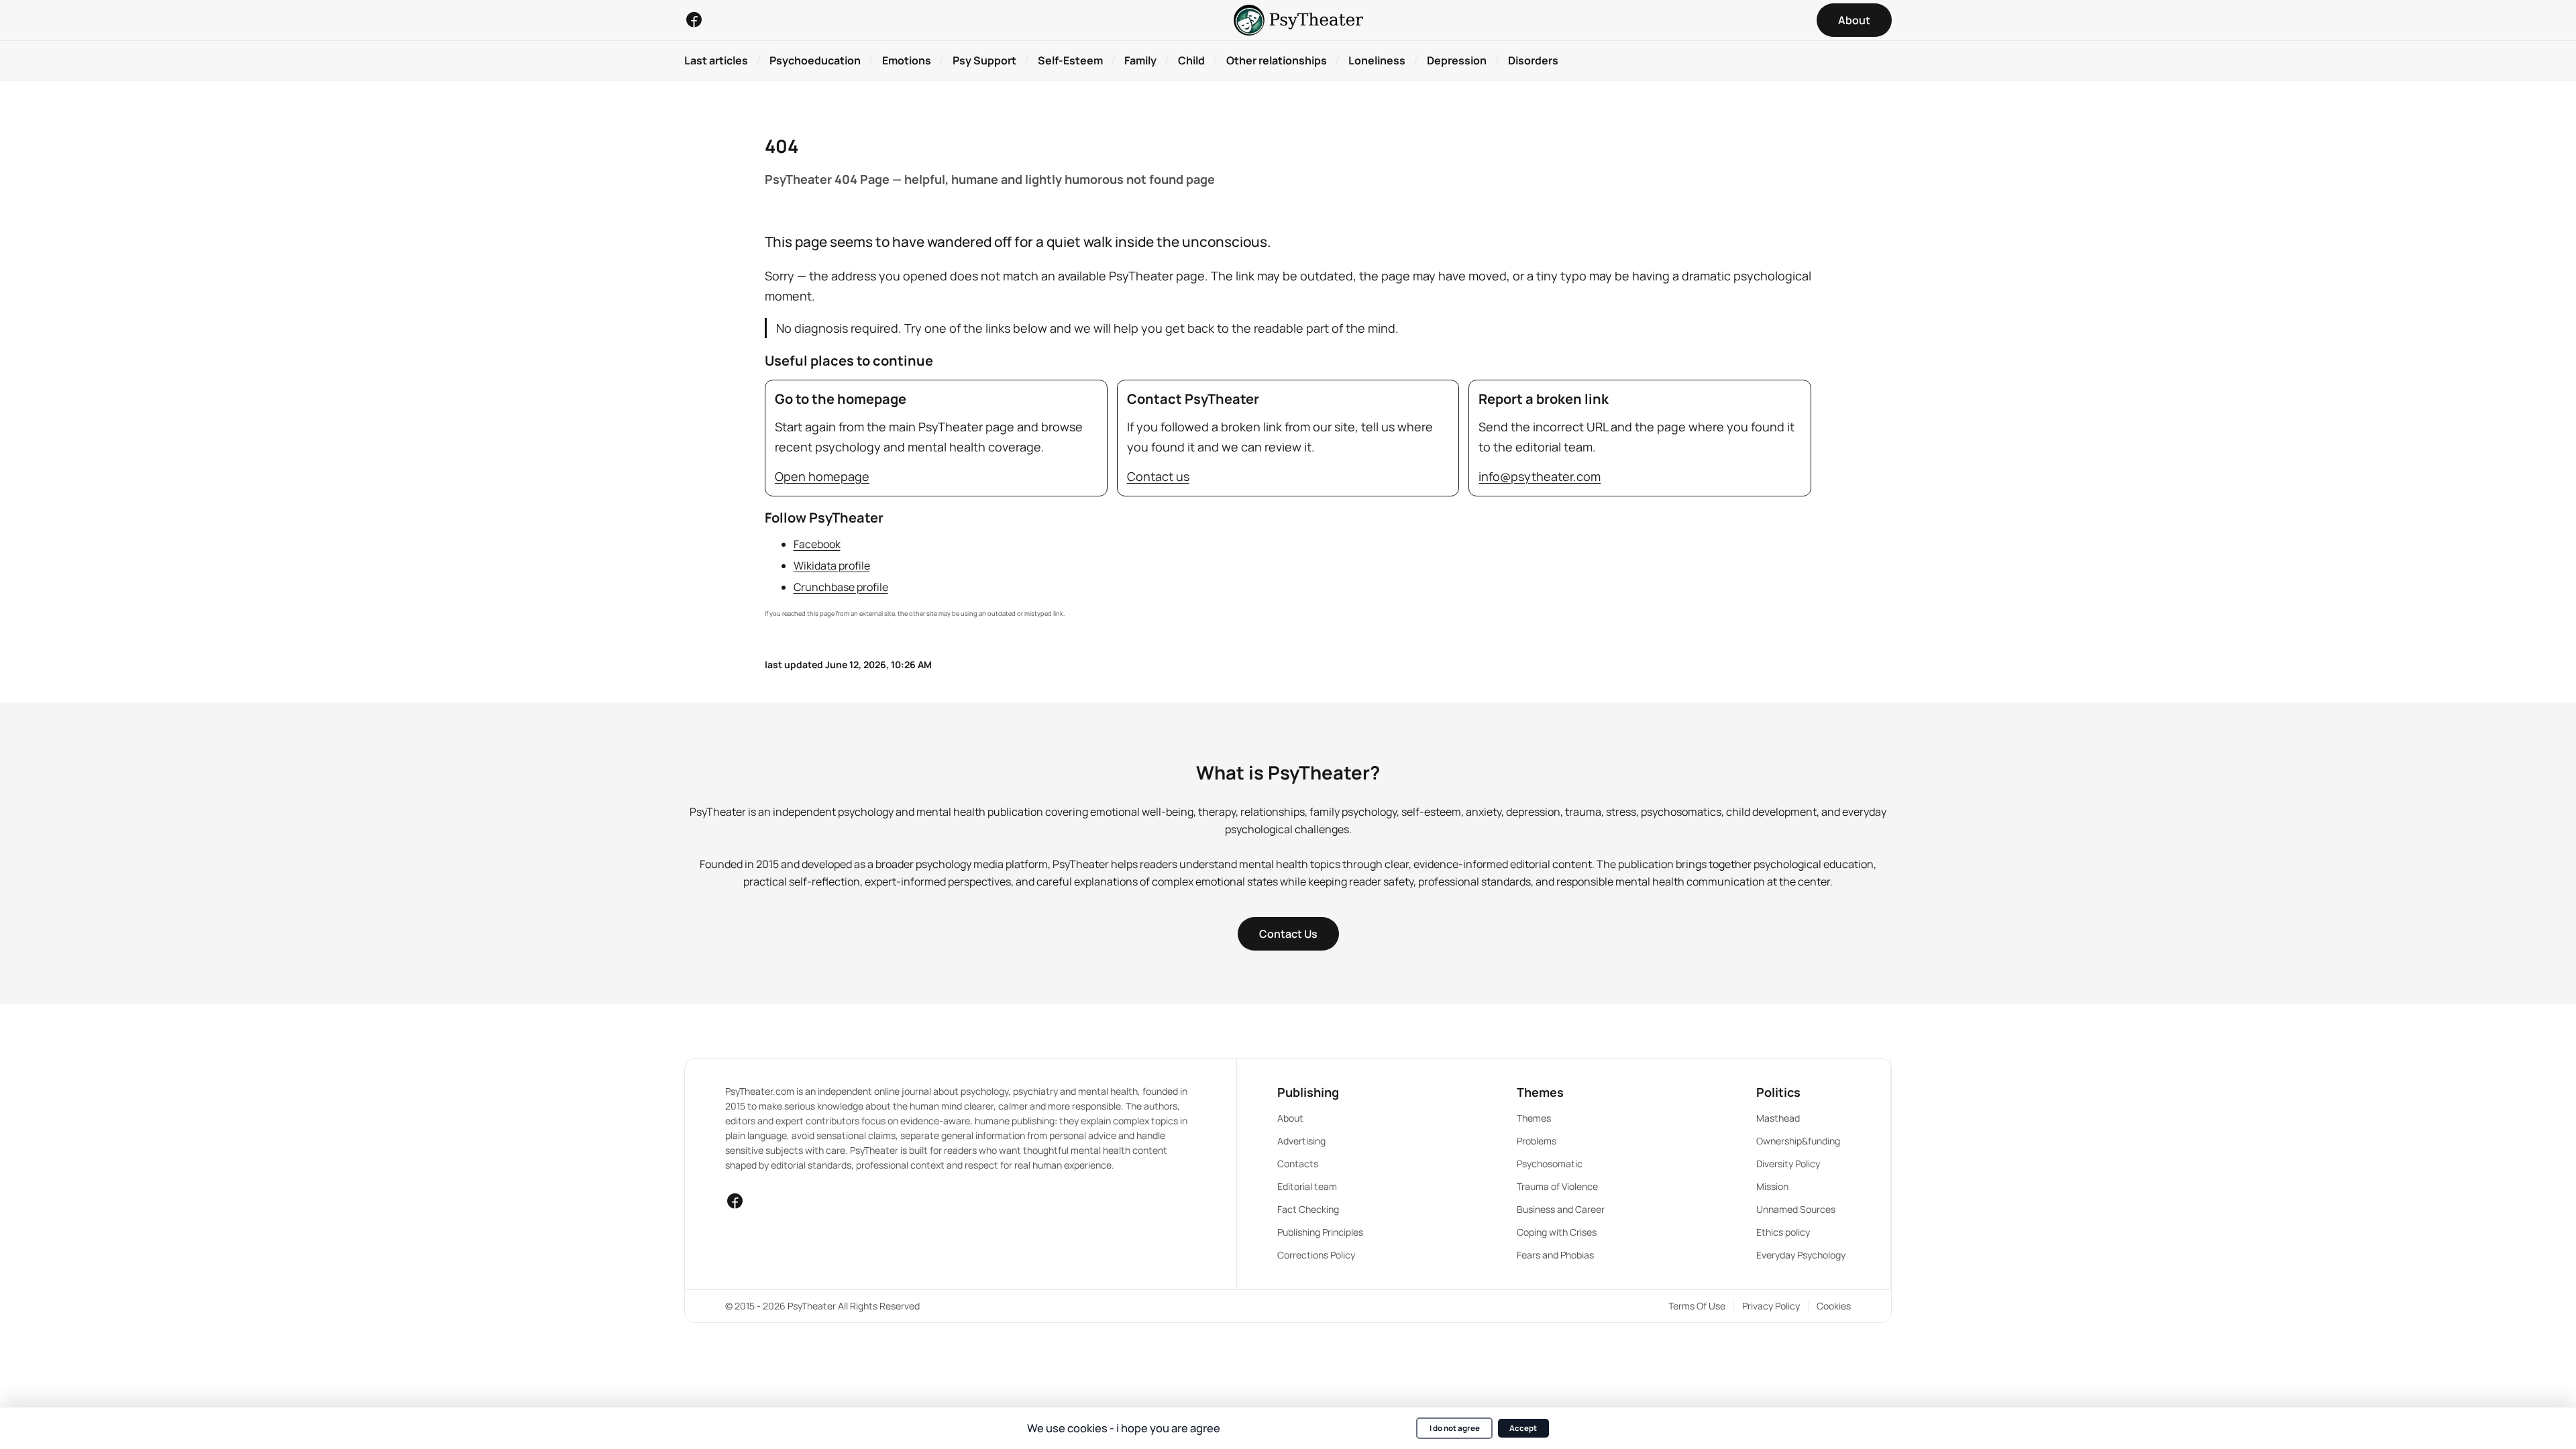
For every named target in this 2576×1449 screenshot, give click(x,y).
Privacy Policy (1771, 1306)
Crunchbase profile (841, 587)
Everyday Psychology (1801, 1255)
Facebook (817, 544)
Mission (1772, 1186)
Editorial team (1307, 1186)
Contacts (1298, 1164)
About (1290, 1118)
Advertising (1301, 1141)
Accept (1523, 1428)
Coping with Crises (1557, 1232)
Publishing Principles (1320, 1232)
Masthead (1778, 1118)
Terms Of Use (1697, 1306)
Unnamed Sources (1796, 1209)
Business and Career (1561, 1209)
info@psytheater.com (1540, 476)
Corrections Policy (1316, 1255)
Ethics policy (1783, 1232)
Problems (1537, 1141)
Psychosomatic (1550, 1164)
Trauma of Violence (1557, 1186)
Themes (1534, 1118)
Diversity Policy (1788, 1164)
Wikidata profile (832, 566)
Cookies (1834, 1306)
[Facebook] (694, 19)
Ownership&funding (1798, 1141)
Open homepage (822, 476)
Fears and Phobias (1555, 1255)
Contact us (1158, 476)
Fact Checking (1308, 1209)
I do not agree (1455, 1428)
